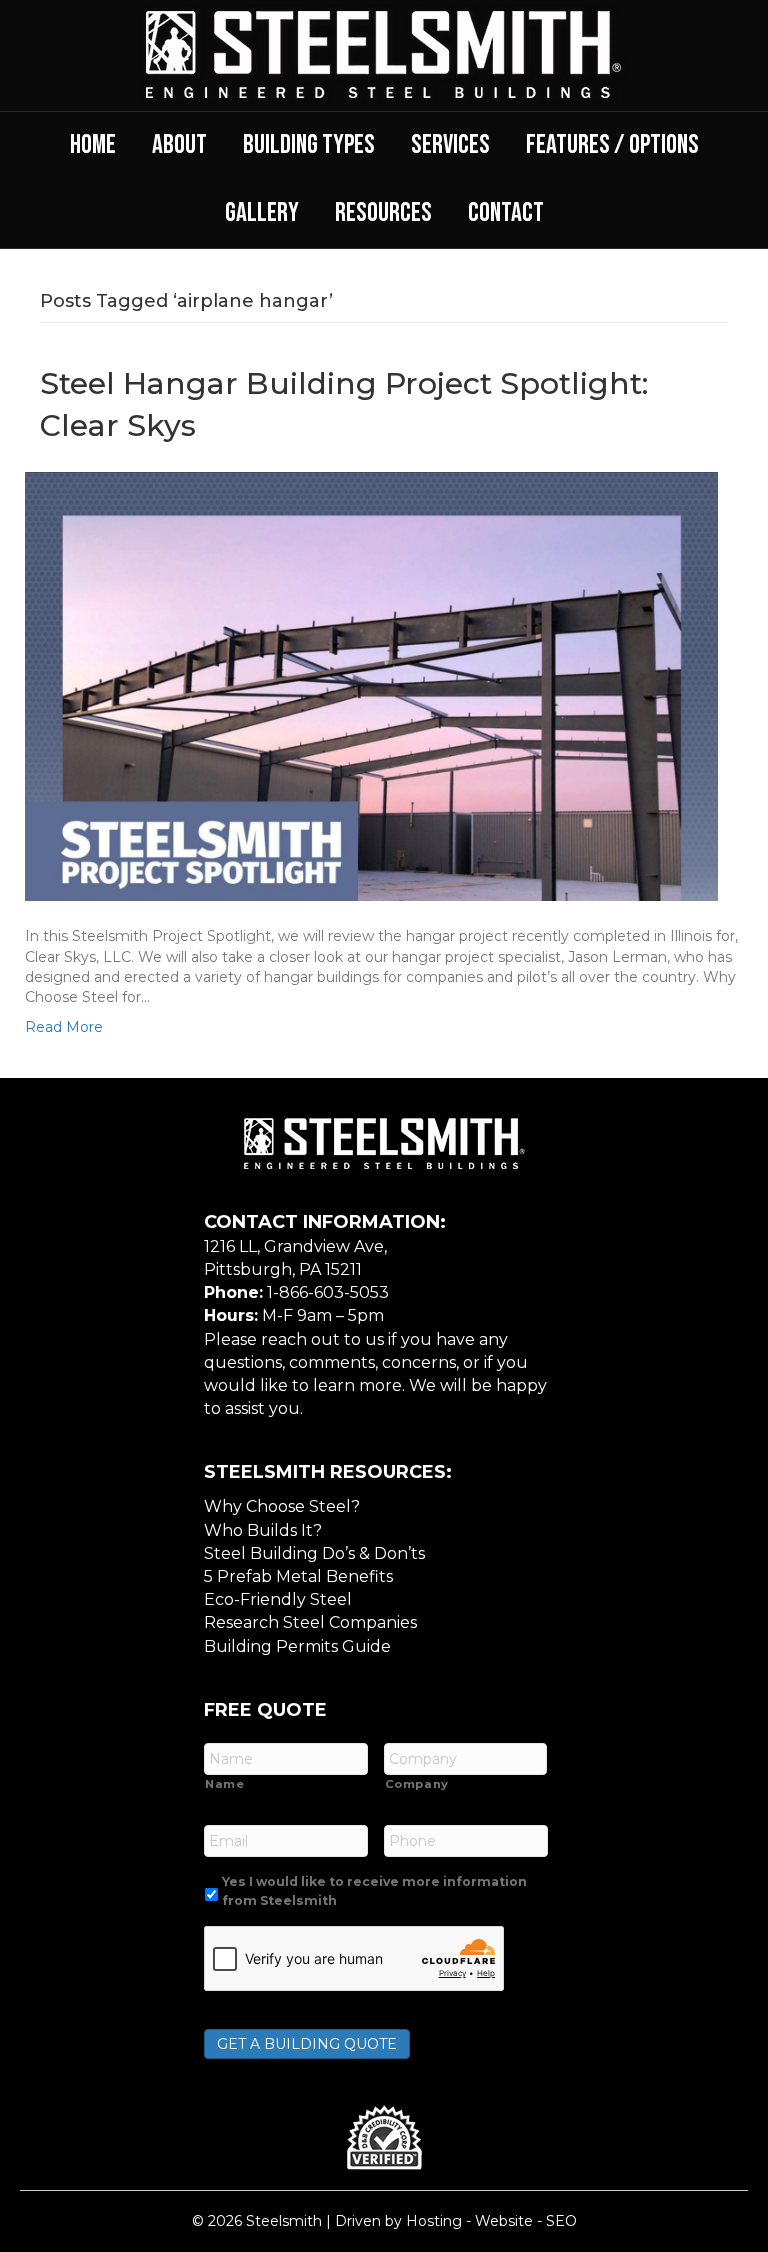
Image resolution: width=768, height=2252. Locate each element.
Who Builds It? (263, 1530)
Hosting (434, 2221)
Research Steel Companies (310, 1622)
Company (417, 1784)
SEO (561, 2221)
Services (450, 145)
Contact (506, 213)
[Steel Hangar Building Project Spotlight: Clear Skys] (371, 685)
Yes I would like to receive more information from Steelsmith (374, 1890)
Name (225, 1784)
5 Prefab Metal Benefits (298, 1576)
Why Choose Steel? (282, 1506)
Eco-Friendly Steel (278, 1599)
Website (504, 2221)
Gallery (262, 213)
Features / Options (612, 145)
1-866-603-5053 (328, 1292)
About (179, 145)
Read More (64, 1027)
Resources (383, 213)
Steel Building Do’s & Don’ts (314, 1553)
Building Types (309, 145)
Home (93, 145)
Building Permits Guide (297, 1646)
